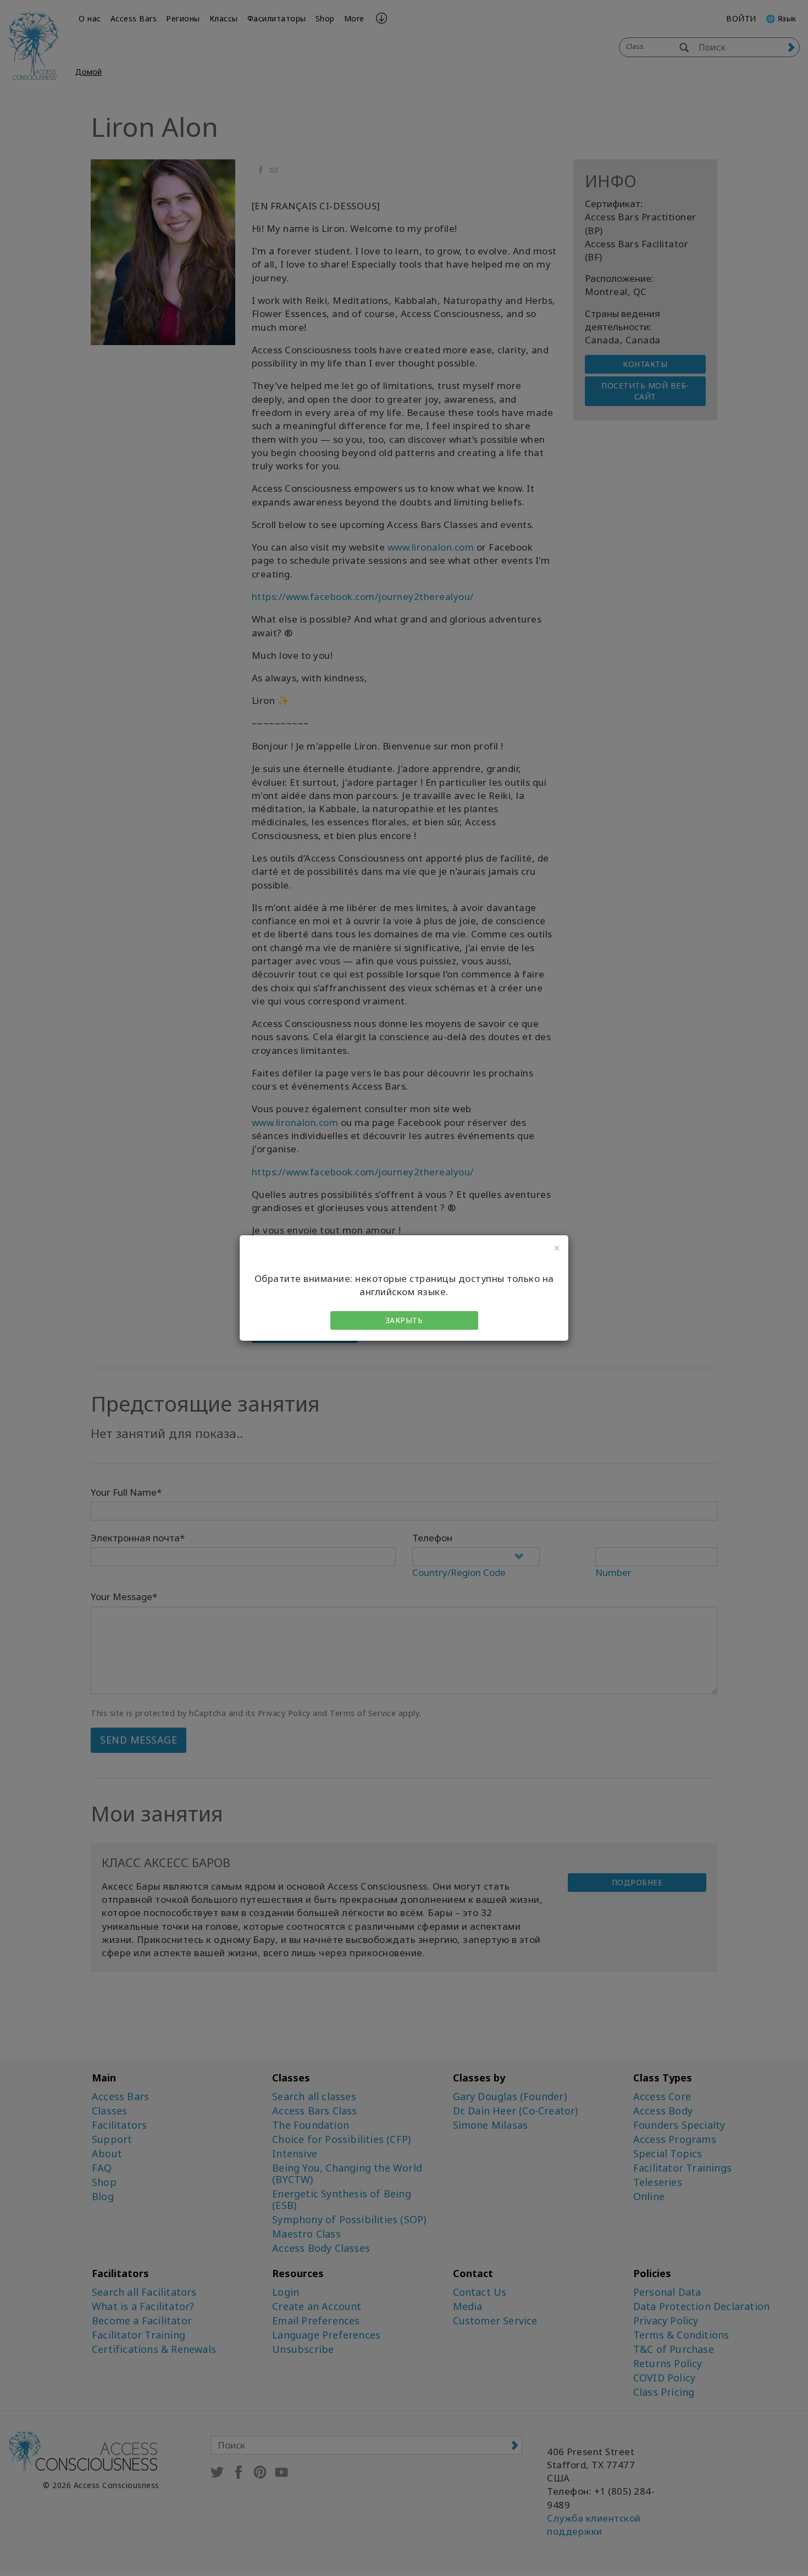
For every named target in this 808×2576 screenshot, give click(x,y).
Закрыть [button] (404, 1320)
